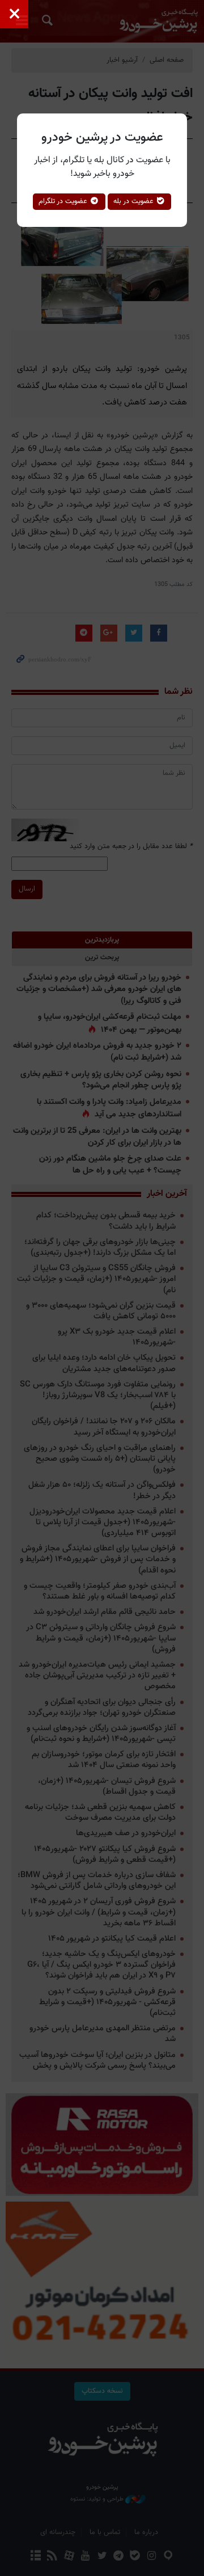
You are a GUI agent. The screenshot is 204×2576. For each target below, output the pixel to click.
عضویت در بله (135, 201)
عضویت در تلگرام (64, 201)
